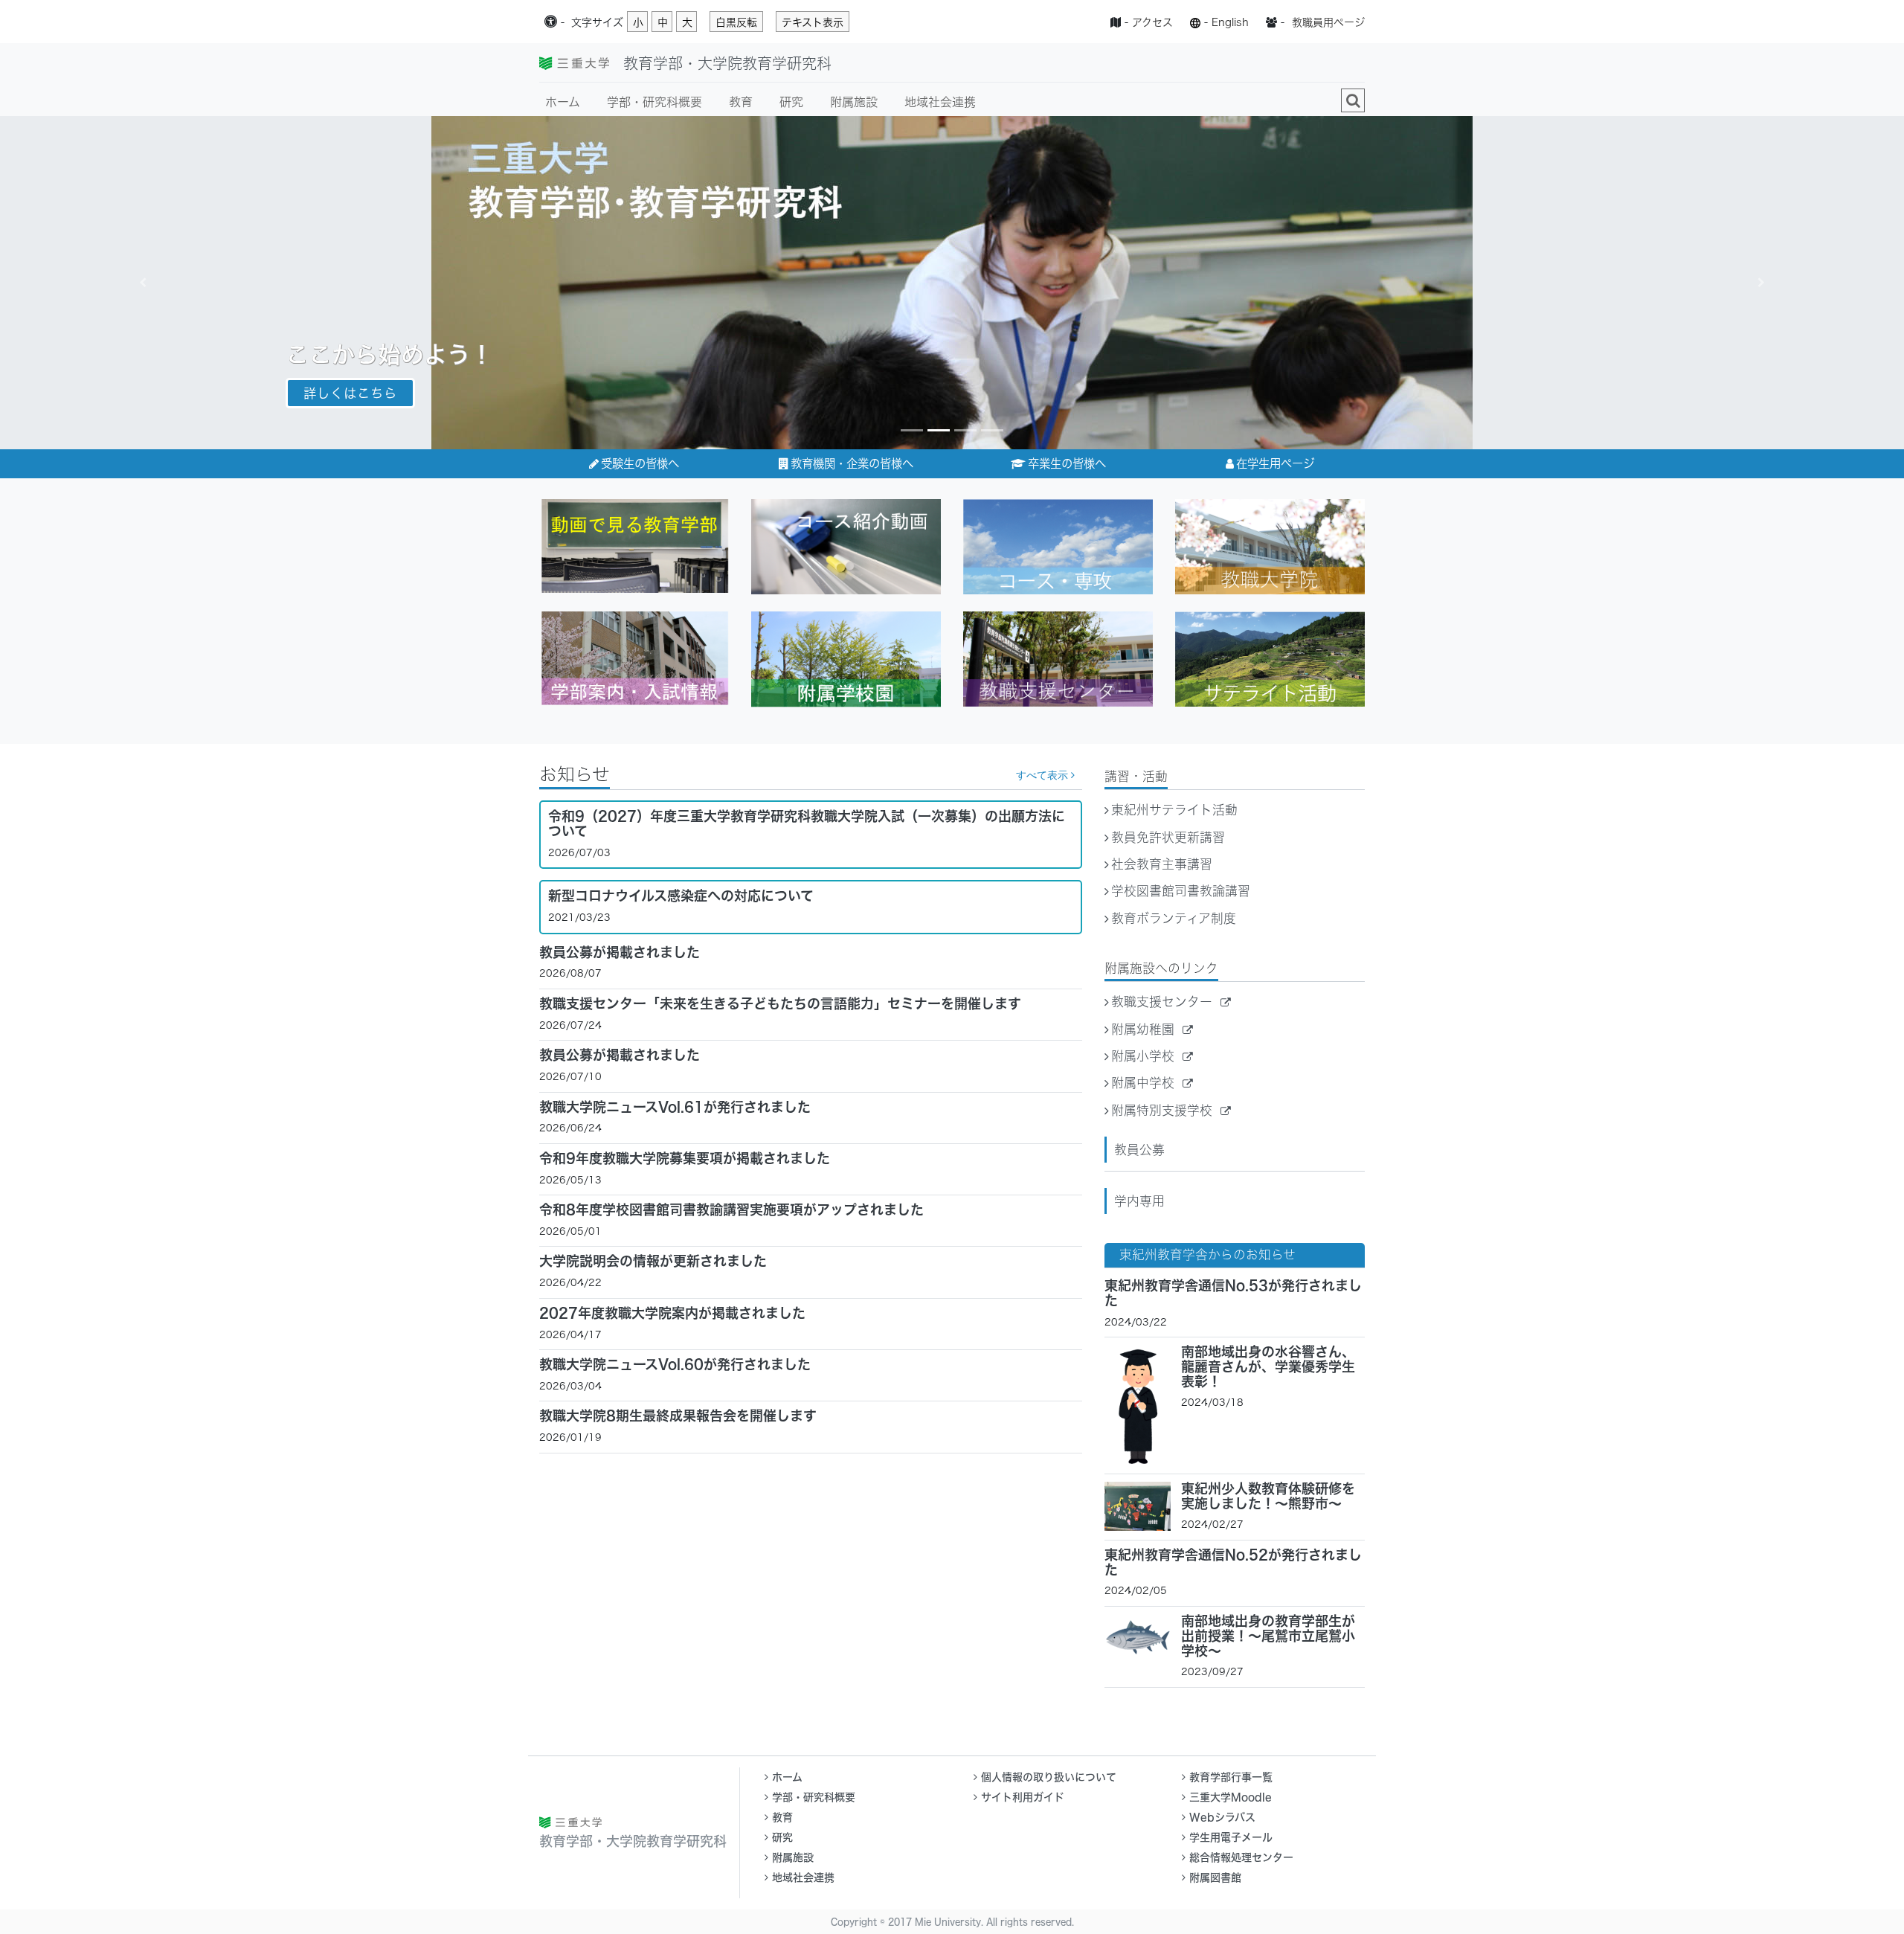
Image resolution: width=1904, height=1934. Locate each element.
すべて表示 (1043, 775)
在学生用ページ (1275, 463)
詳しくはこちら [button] (350, 393)
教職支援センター (1164, 1002)
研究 (791, 102)
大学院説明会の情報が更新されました (653, 1261)
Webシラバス (1222, 1817)
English (1230, 22)
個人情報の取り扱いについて (1049, 1777)
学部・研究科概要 (654, 102)
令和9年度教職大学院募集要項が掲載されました (685, 1158)
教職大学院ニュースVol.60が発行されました (675, 1364)
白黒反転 (736, 22)
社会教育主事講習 (1162, 864)
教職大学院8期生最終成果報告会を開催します (678, 1416)
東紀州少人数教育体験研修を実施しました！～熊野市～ (1268, 1496)
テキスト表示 (813, 22)
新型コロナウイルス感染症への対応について (681, 896)
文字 (597, 22)
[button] (143, 283)
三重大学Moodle (1231, 1797)
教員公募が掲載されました (620, 952)
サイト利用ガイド (1023, 1797)
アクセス (1152, 22)
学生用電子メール (1231, 1837)
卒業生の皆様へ (1067, 463)
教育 (741, 102)
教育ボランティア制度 (1174, 918)
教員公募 (1139, 1150)
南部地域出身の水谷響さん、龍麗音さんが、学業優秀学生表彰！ (1268, 1366)
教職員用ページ (1328, 22)
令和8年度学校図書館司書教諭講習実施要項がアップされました (731, 1209)
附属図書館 (1215, 1877)
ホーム (563, 102)
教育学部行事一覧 (1231, 1777)
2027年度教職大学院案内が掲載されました (672, 1313)
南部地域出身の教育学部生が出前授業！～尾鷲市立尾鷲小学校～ (1268, 1636)
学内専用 (1139, 1201)
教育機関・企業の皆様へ (852, 463)
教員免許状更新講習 (1168, 837)
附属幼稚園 (1145, 1029)
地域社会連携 (940, 102)
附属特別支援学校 (1164, 1110)
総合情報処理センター (1241, 1857)
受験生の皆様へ (640, 463)
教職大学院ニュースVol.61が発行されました (675, 1107)
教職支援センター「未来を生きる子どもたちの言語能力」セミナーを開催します (780, 1003)
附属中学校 (1145, 1083)
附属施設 (854, 102)
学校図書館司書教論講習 (1181, 891)
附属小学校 (1145, 1056)
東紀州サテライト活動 (1174, 810)
